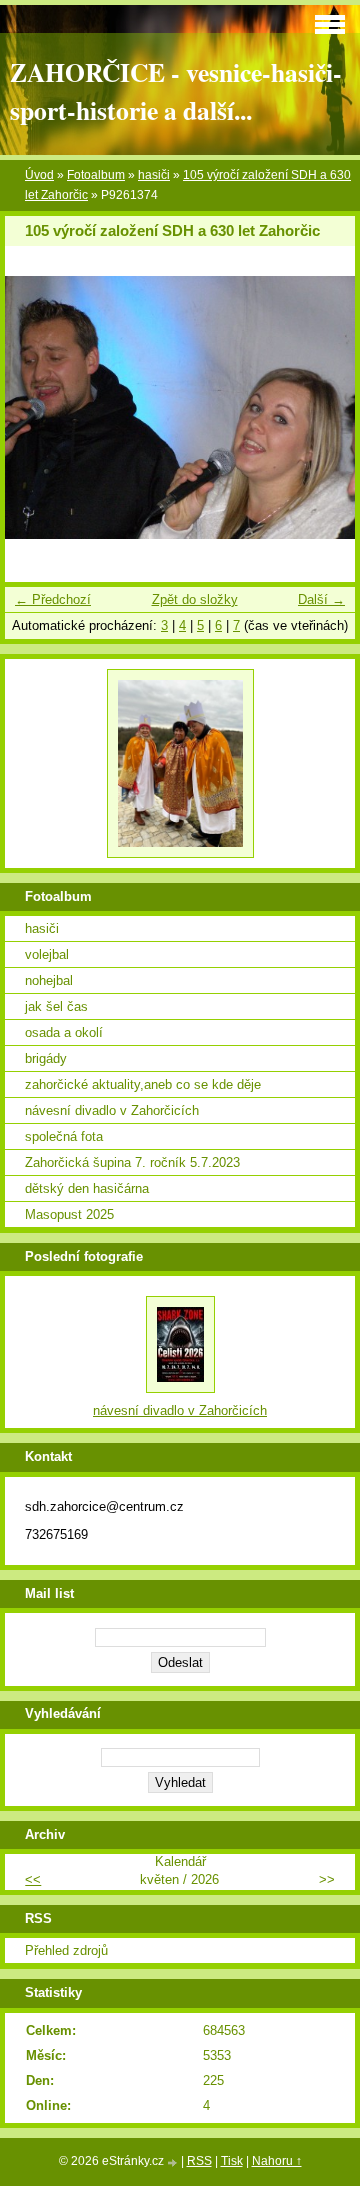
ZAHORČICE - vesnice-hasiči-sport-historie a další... (176, 91)
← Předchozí (53, 599)
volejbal (47, 954)
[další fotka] (322, 407)
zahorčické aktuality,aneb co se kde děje (143, 1084)
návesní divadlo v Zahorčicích (112, 1110)
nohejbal (49, 980)
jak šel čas (56, 1006)
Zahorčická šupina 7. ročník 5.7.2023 (132, 1162)
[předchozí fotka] (37, 407)
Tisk (232, 2161)
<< (33, 1879)
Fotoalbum (96, 175)
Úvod (39, 175)
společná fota (64, 1136)
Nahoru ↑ (277, 2161)
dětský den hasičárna (87, 1188)
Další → (321, 599)
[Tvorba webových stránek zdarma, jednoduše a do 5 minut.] (174, 2162)
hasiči (154, 175)
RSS (199, 2161)
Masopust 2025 (69, 1214)
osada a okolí (64, 1032)
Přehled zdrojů (66, 1950)
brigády (46, 1058)
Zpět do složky (195, 599)
